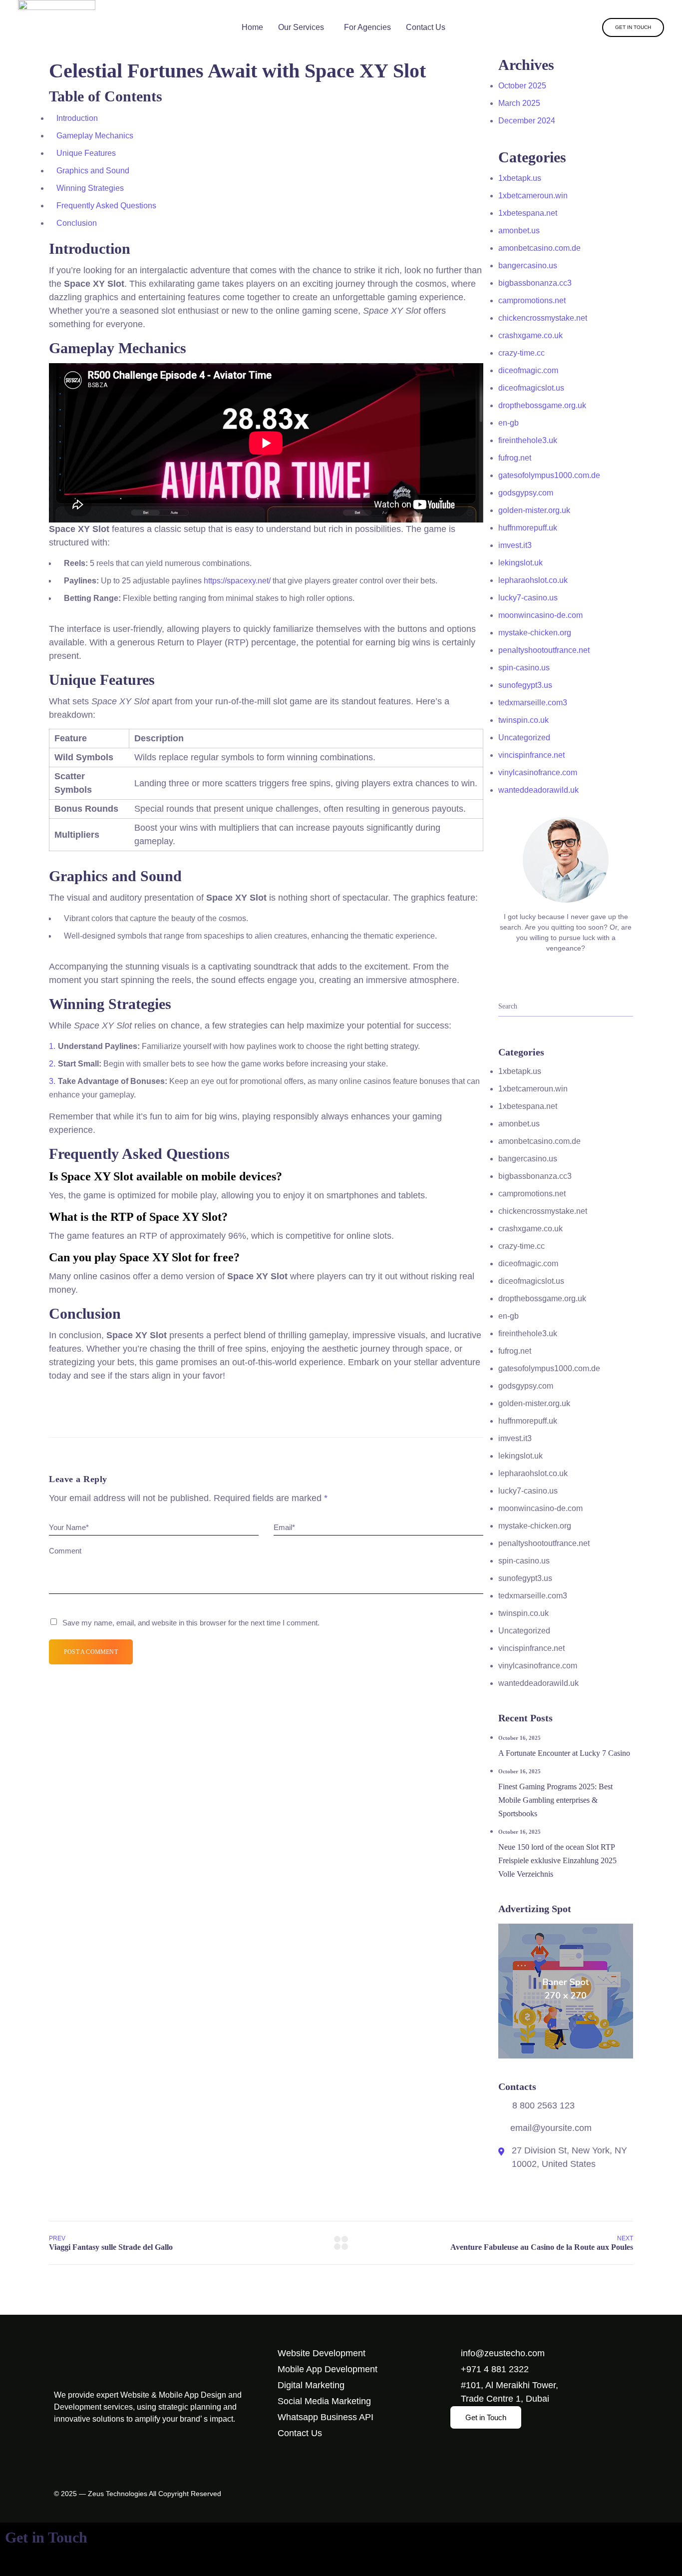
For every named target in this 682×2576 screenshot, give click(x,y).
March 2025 (519, 103)
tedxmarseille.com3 (533, 703)
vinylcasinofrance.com (538, 773)
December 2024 (527, 121)
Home (252, 27)
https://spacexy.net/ (237, 581)
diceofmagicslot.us (531, 388)
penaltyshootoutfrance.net (544, 650)
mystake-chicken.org (535, 633)
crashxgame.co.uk (530, 335)
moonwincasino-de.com (540, 615)
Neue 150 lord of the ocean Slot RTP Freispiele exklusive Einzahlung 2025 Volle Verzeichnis (557, 1860)
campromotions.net (532, 300)
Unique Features (86, 153)
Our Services (301, 27)
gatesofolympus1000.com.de (549, 475)
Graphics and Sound (93, 171)
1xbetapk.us (520, 178)
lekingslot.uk (520, 563)
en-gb (509, 423)
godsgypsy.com (526, 493)
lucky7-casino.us (528, 598)
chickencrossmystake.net (543, 318)
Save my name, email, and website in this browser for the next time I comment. (191, 1623)
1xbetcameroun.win (533, 196)
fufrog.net (515, 458)
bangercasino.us (528, 265)
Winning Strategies (90, 188)
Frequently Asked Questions (106, 206)
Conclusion (77, 223)
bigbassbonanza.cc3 (535, 283)
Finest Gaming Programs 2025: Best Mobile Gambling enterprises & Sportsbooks (555, 1800)
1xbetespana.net (528, 213)
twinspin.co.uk (523, 720)
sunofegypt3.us (525, 685)
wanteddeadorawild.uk (538, 790)
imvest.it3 (515, 545)
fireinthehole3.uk (528, 440)
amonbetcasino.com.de (539, 248)
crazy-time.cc (521, 353)
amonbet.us (519, 231)
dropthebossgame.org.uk (542, 405)
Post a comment (91, 1652)
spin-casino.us (524, 668)
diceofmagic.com (528, 370)
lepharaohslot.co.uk (533, 580)
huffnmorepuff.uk (528, 528)
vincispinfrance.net (531, 755)
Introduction (77, 118)
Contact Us (426, 27)
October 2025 (522, 86)
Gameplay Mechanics (95, 136)
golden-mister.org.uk (534, 510)
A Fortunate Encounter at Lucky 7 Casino (564, 1753)
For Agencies (367, 27)
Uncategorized (524, 738)
